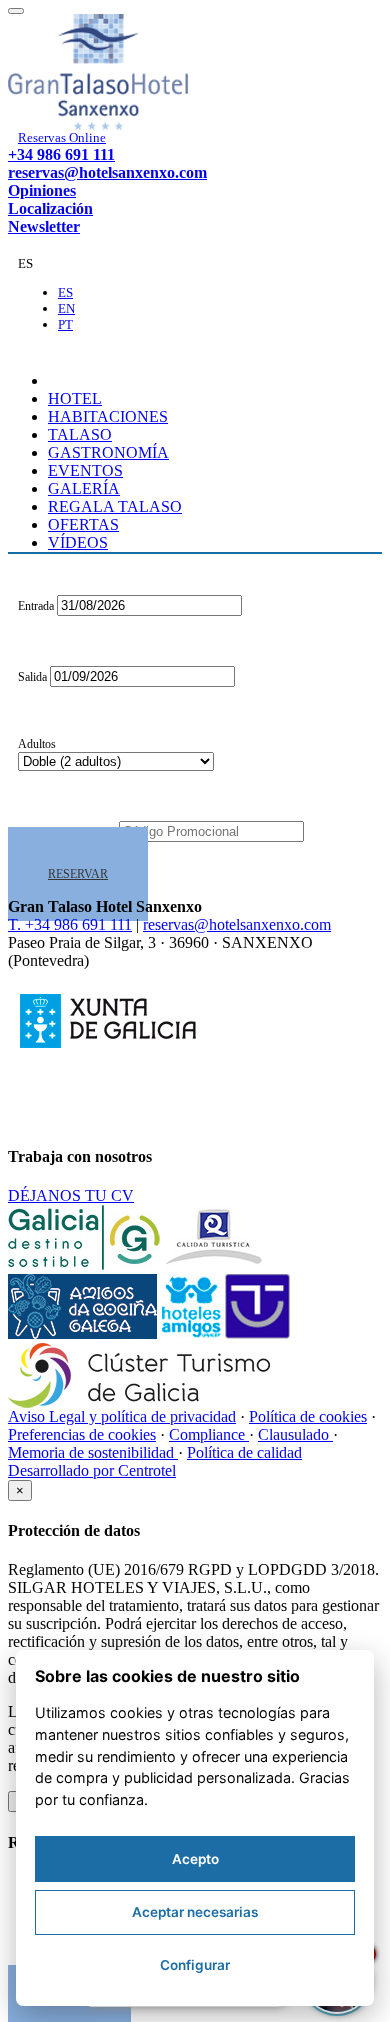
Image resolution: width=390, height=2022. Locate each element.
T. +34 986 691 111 (70, 924)
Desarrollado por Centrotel (92, 1470)
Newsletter (44, 226)
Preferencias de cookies (82, 1434)
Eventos (85, 470)
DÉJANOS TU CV (71, 1195)
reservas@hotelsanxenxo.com (107, 172)
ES (65, 292)
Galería (84, 488)
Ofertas (83, 524)
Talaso (80, 434)
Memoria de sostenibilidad (93, 1452)
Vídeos (78, 542)
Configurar (195, 1965)
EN (66, 308)
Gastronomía (108, 452)
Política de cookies (308, 1416)
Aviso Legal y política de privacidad (122, 1416)
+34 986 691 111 (61, 154)
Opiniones (42, 190)
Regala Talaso (115, 506)
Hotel (75, 398)
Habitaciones (108, 416)
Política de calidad (244, 1452)
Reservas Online (62, 137)
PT (65, 324)
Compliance (209, 1434)
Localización (50, 208)
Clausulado (295, 1434)
